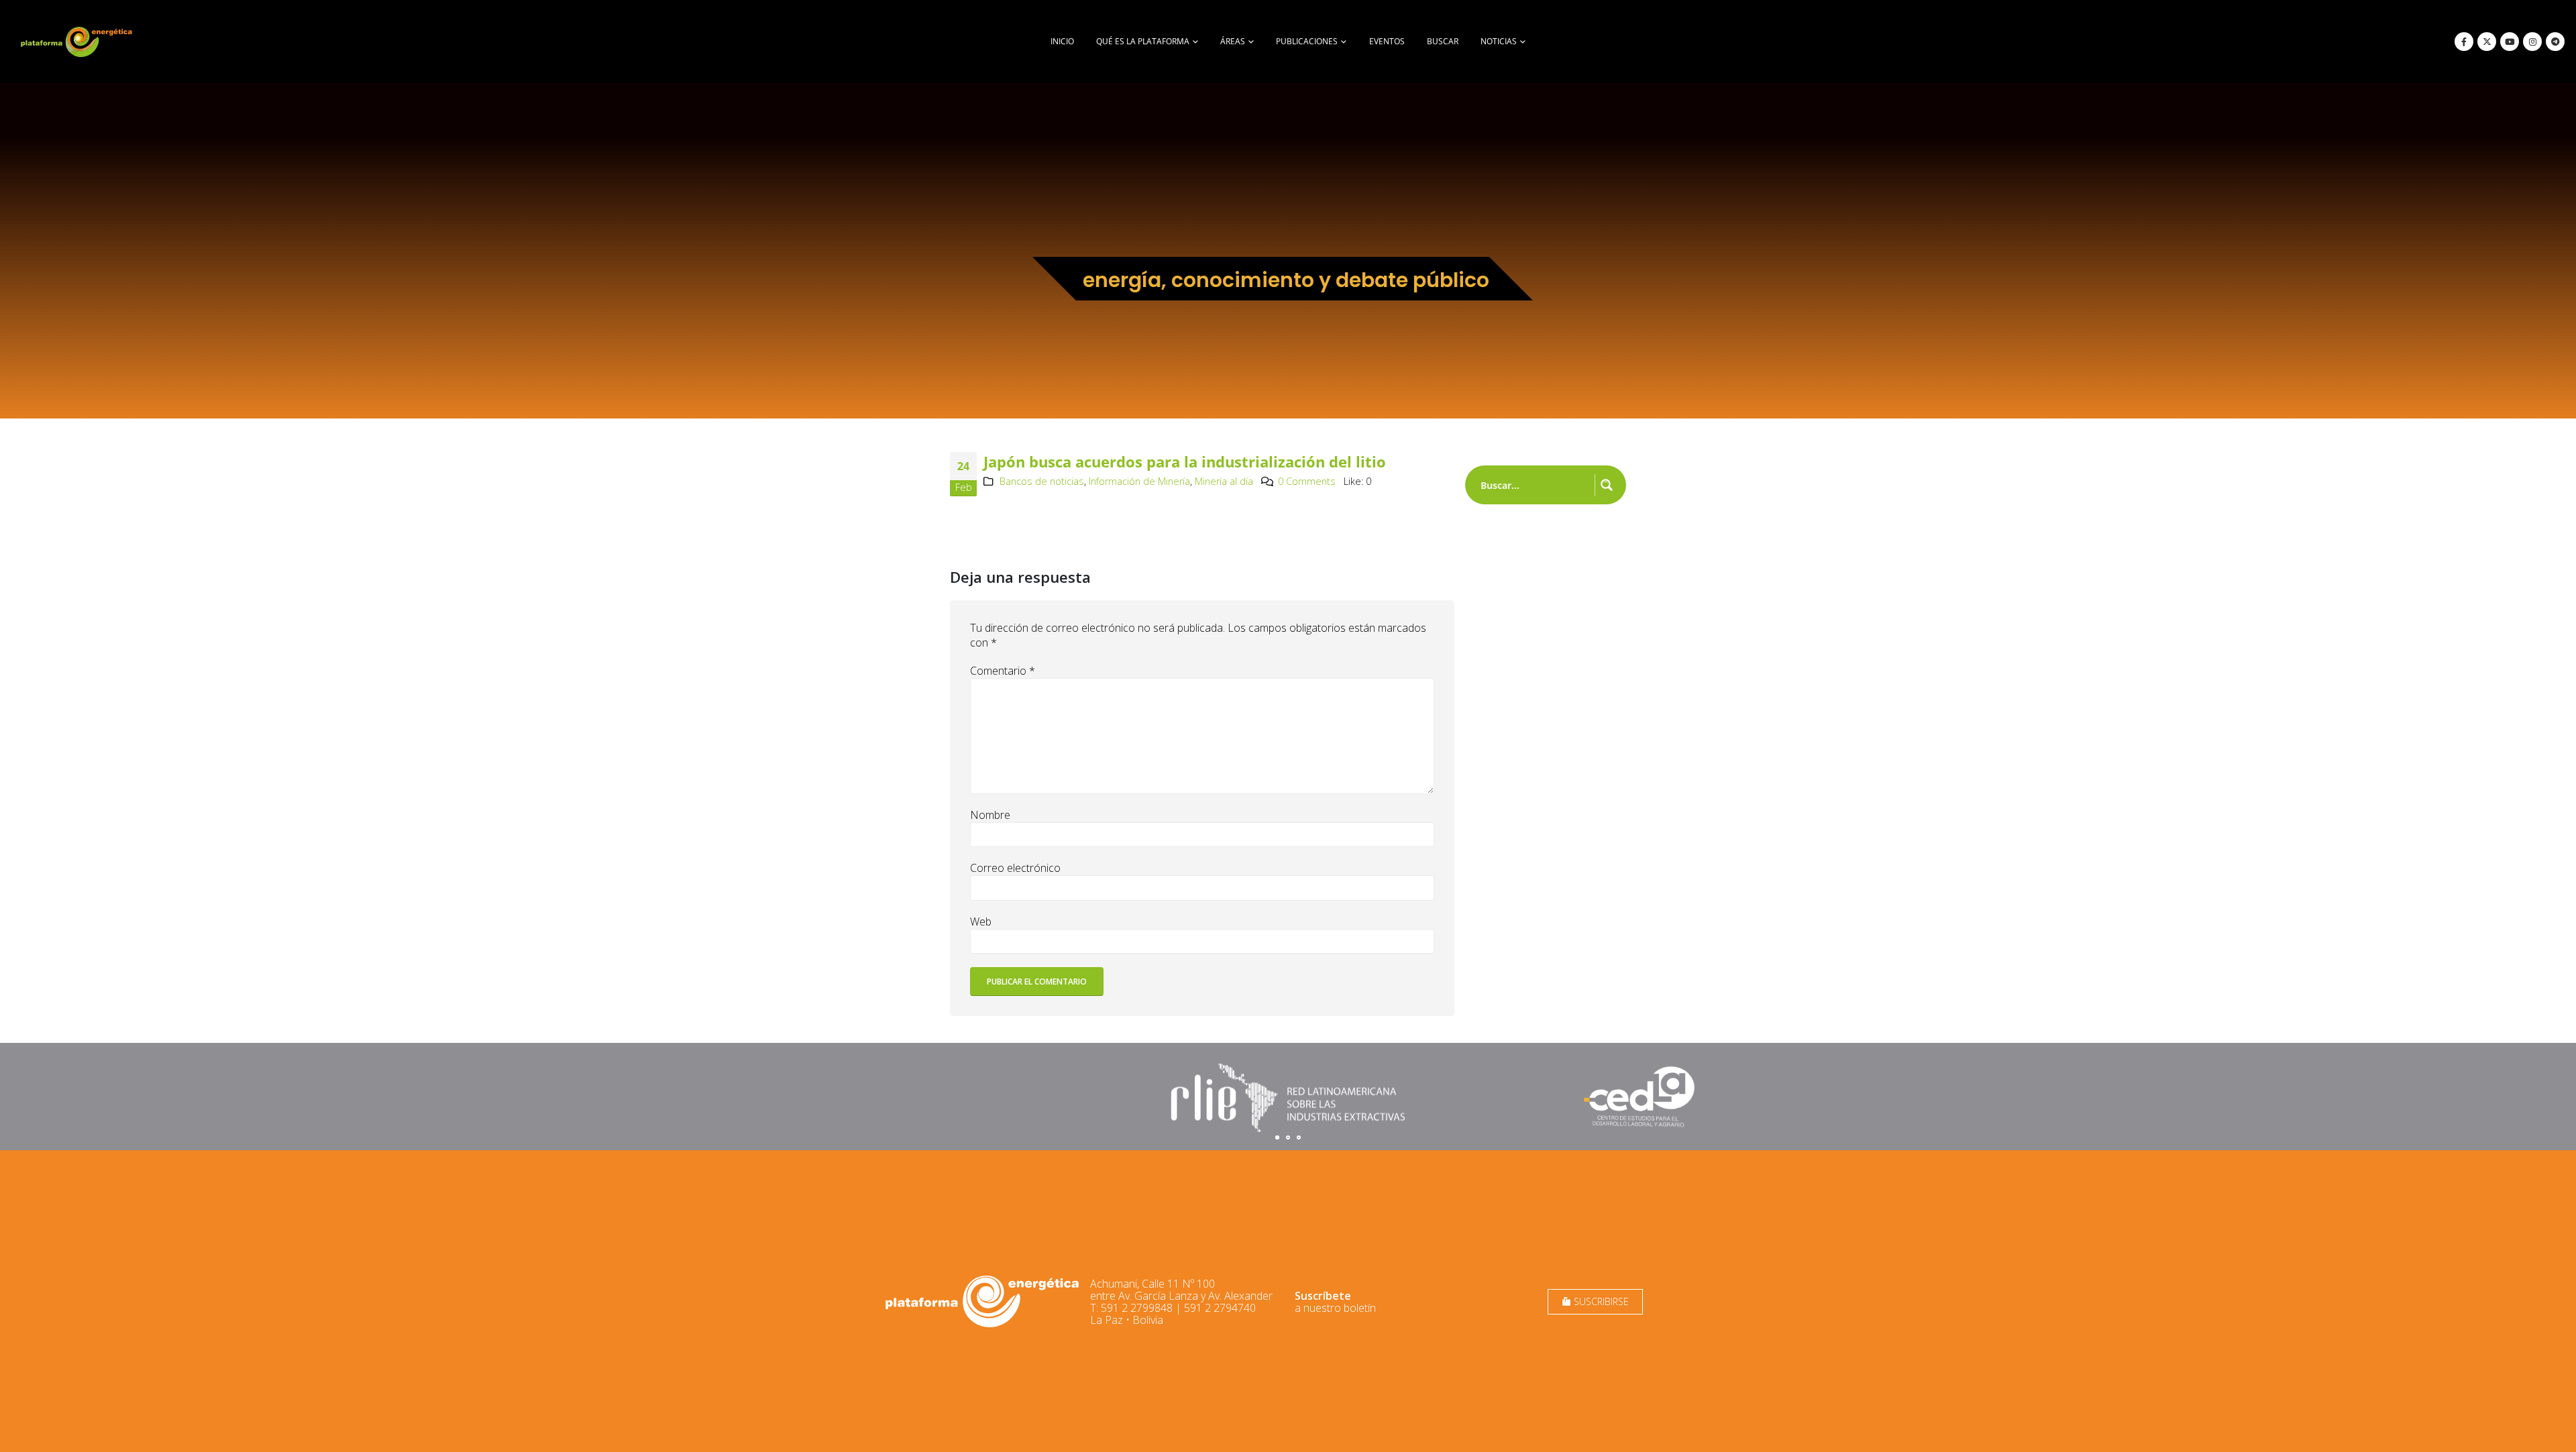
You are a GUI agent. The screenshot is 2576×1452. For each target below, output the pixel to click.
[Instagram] (2532, 42)
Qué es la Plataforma (1143, 41)
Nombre (990, 815)
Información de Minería (1139, 481)
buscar (1443, 41)
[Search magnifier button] (1607, 485)
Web (981, 922)
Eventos (1387, 41)
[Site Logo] (78, 42)
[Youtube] (2510, 42)
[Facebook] (2464, 42)
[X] (2487, 42)
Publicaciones (1307, 41)
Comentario (1003, 671)
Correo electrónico (1015, 868)
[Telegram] (2555, 42)
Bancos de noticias (1042, 481)
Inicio (1062, 41)
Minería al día (1224, 481)
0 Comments (1307, 481)
